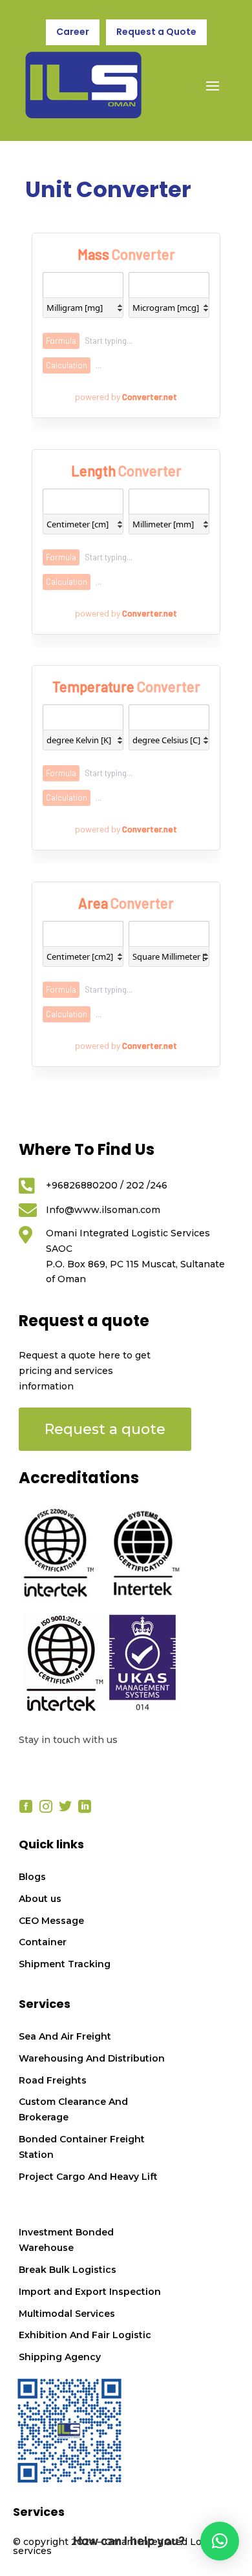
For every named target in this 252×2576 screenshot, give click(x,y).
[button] (220, 2541)
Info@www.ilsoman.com (103, 1210)
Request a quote (105, 1429)
